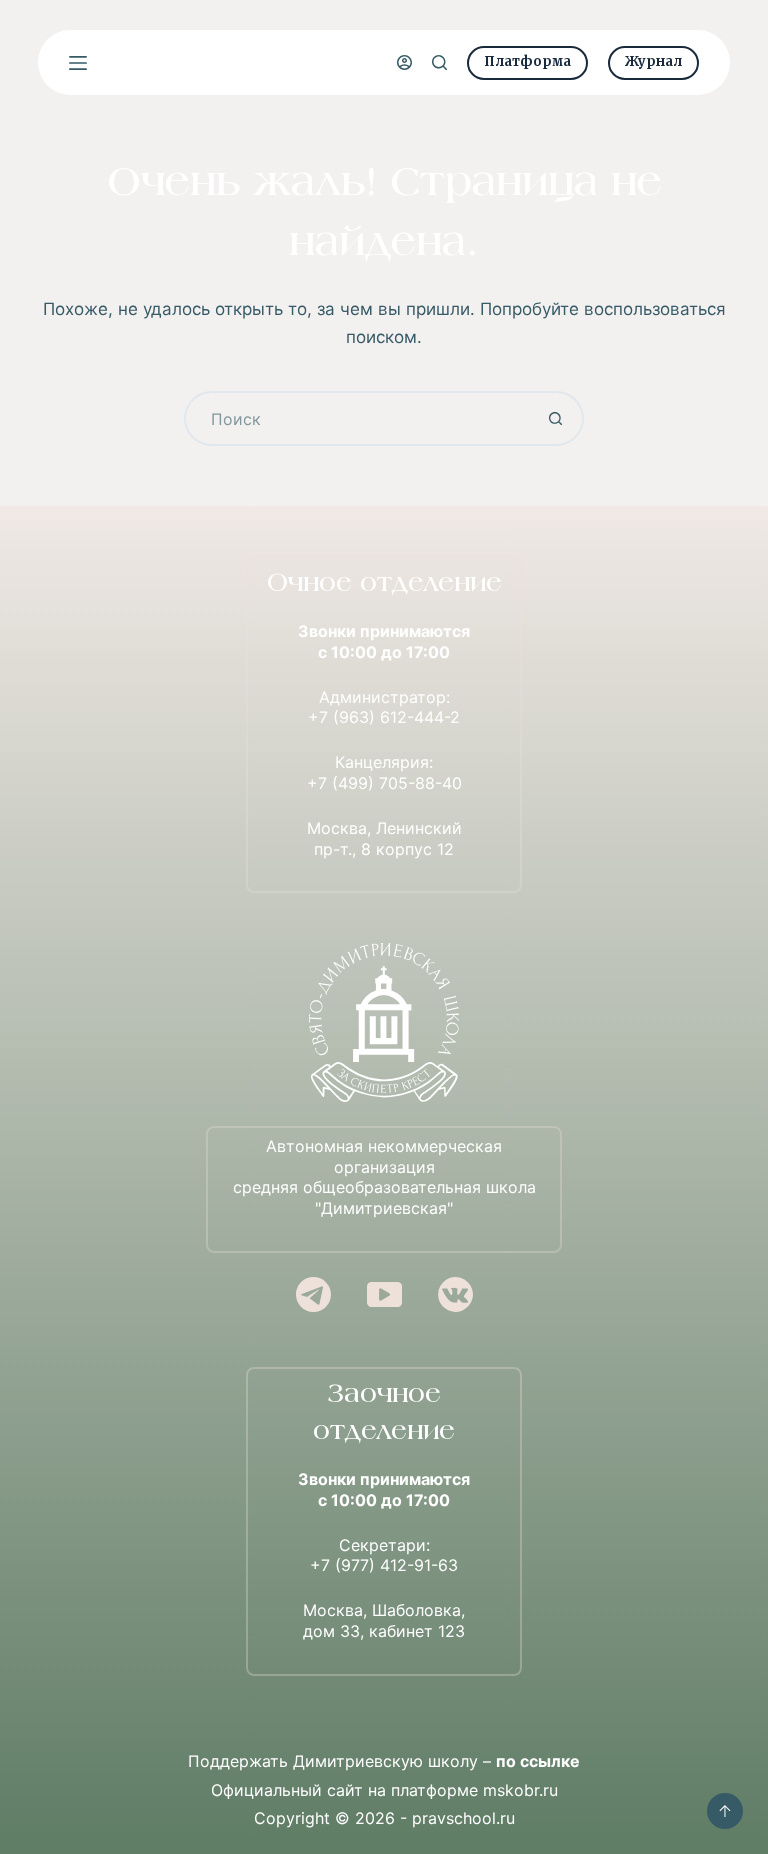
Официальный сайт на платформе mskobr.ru (384, 1790)
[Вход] (404, 62)
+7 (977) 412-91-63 (384, 1565)
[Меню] (78, 63)
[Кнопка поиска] (556, 418)
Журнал (653, 61)
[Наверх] (725, 1811)
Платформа (527, 61)
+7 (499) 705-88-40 (384, 783)
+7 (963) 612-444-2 (384, 717)
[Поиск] (439, 62)
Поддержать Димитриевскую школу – (384, 1761)
